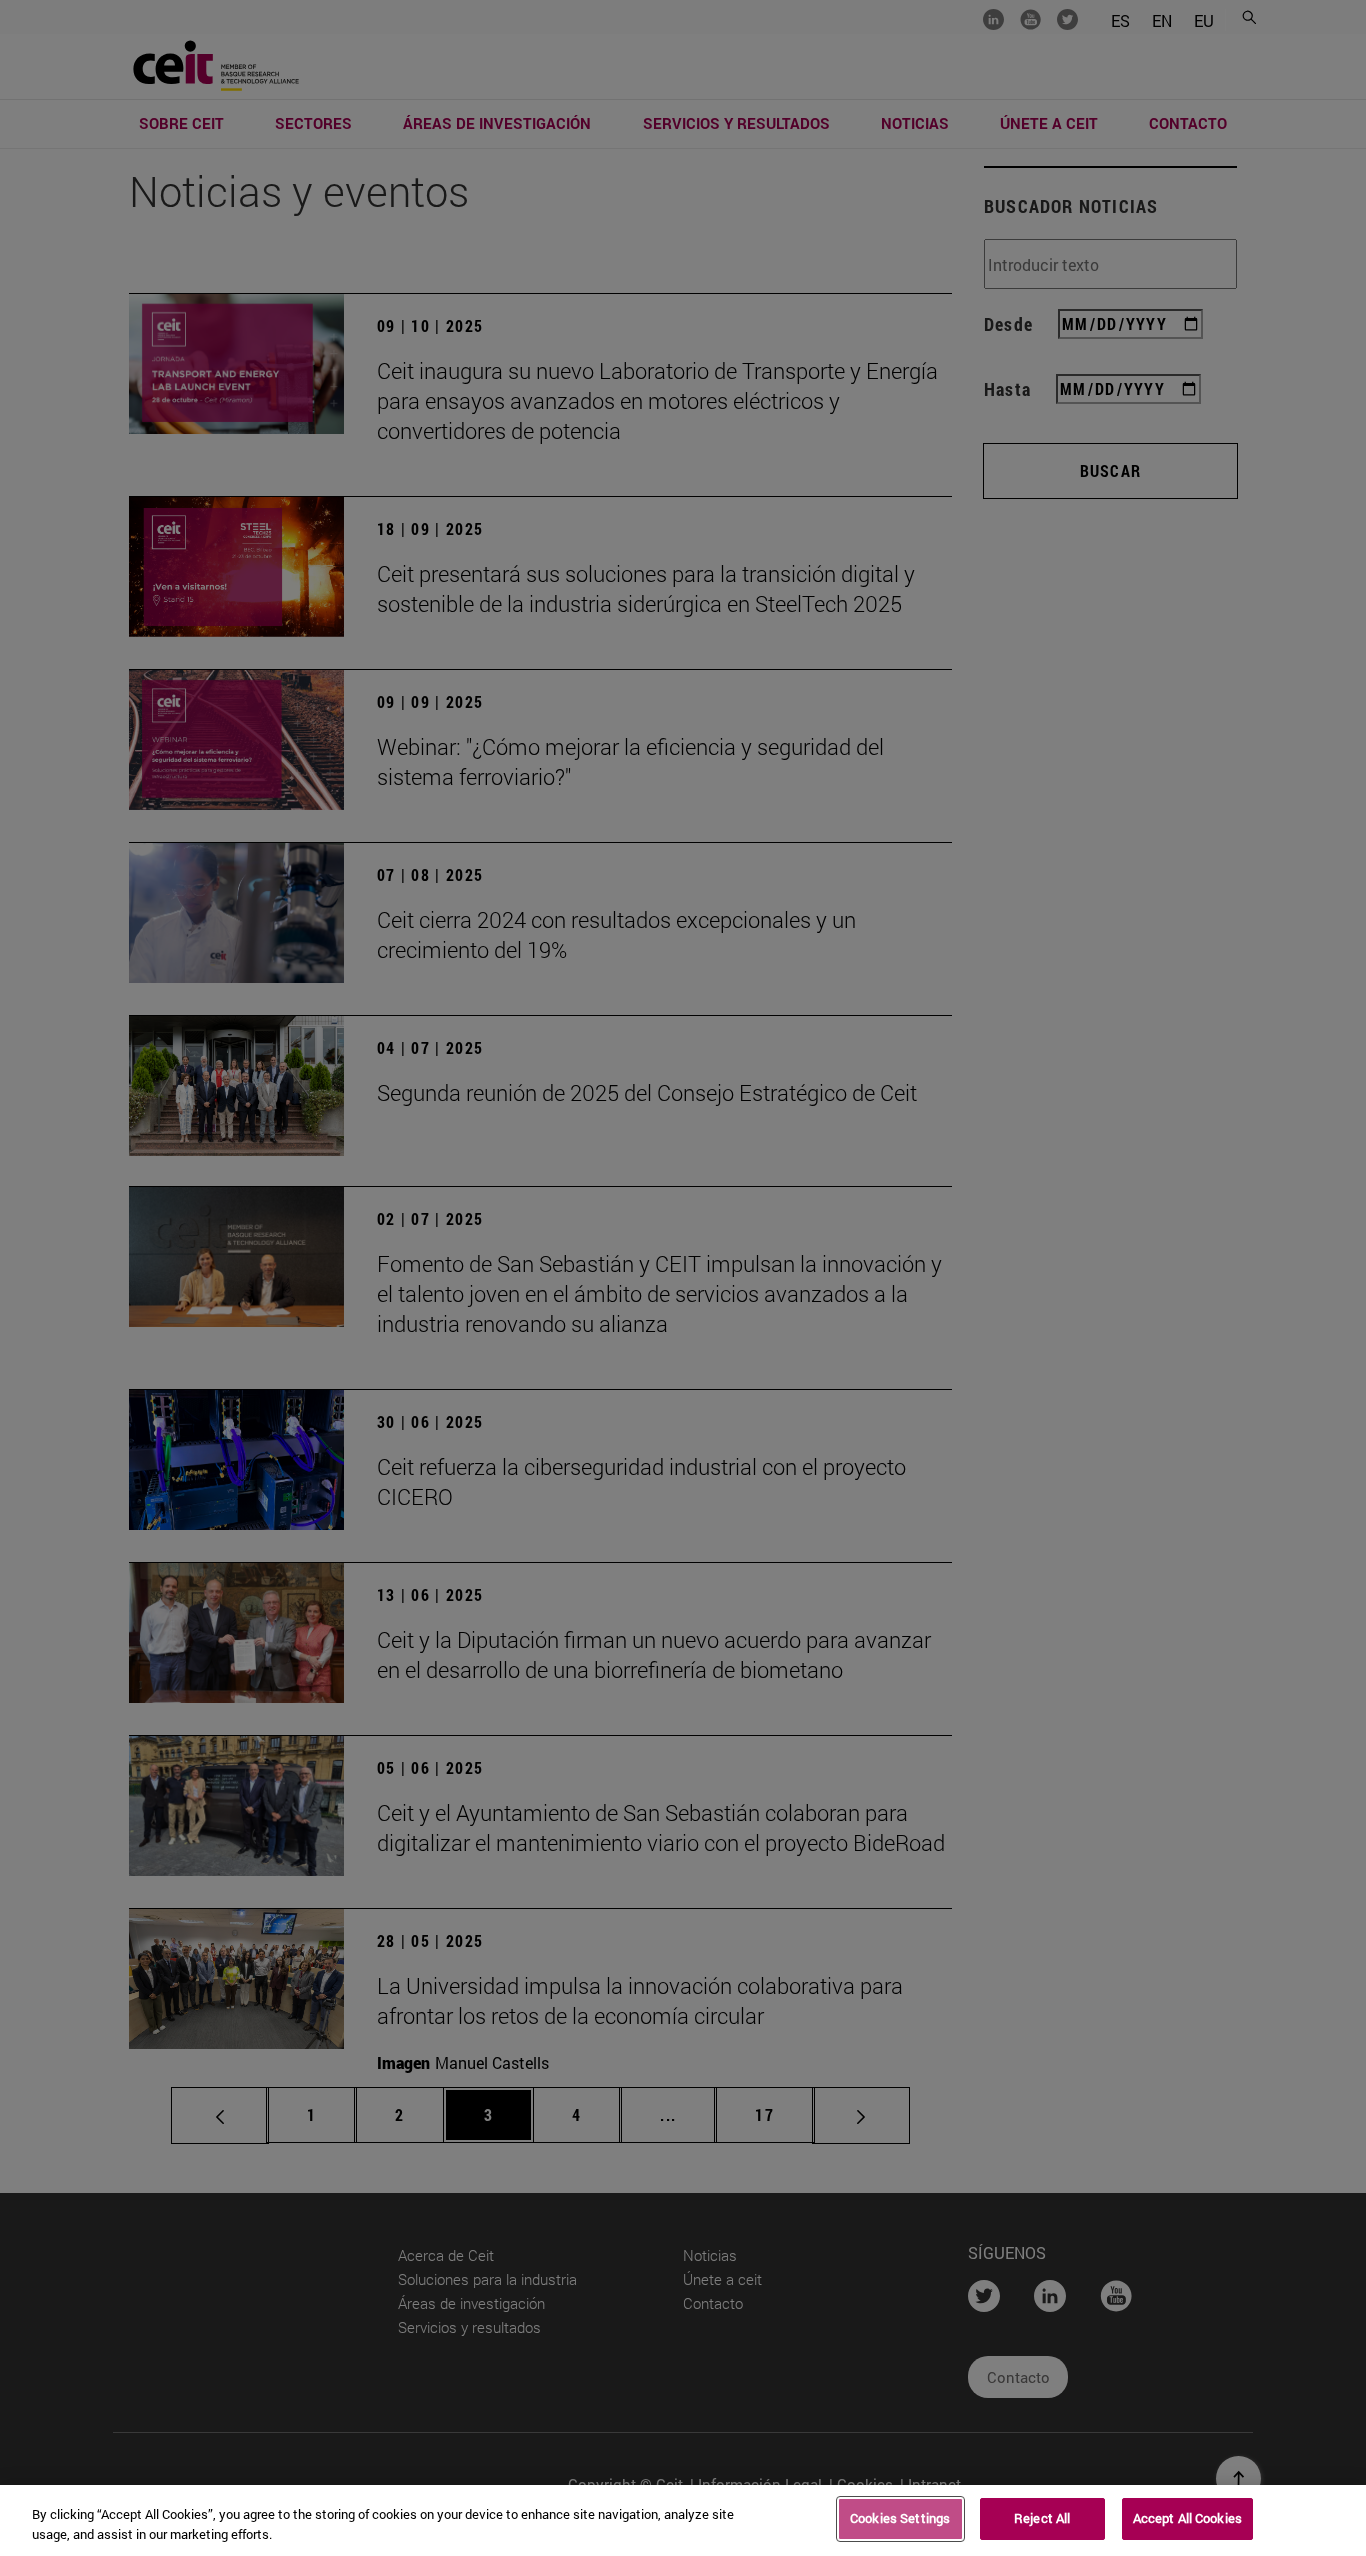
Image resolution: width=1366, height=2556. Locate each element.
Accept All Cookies (1187, 2518)
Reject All (1042, 2518)
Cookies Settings (900, 2518)
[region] (683, 2520)
